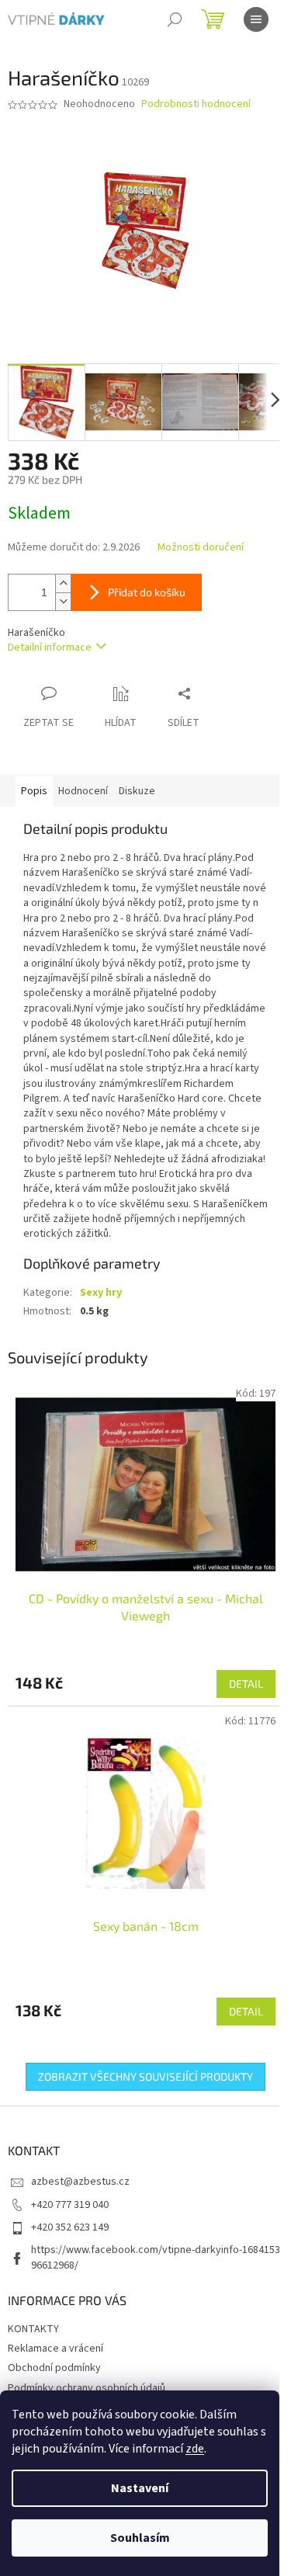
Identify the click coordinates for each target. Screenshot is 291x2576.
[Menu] (256, 19)
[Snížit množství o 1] (63, 601)
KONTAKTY (33, 2329)
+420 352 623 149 (70, 2227)
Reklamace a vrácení (55, 2349)
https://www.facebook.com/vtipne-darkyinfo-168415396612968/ (156, 2257)
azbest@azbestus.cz (80, 2182)
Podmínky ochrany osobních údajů (87, 2388)
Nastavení (140, 2488)
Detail (246, 1684)
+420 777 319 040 (70, 2205)
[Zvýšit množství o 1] (63, 583)
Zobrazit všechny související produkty (145, 2076)
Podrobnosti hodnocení (196, 104)
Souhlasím (140, 2538)
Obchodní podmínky (54, 2368)
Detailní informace (50, 647)
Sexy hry (101, 1293)
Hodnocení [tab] (83, 791)
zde (195, 2449)
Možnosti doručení (201, 548)
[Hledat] (175, 19)
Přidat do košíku (147, 592)
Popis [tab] (34, 791)
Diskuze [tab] (137, 791)
